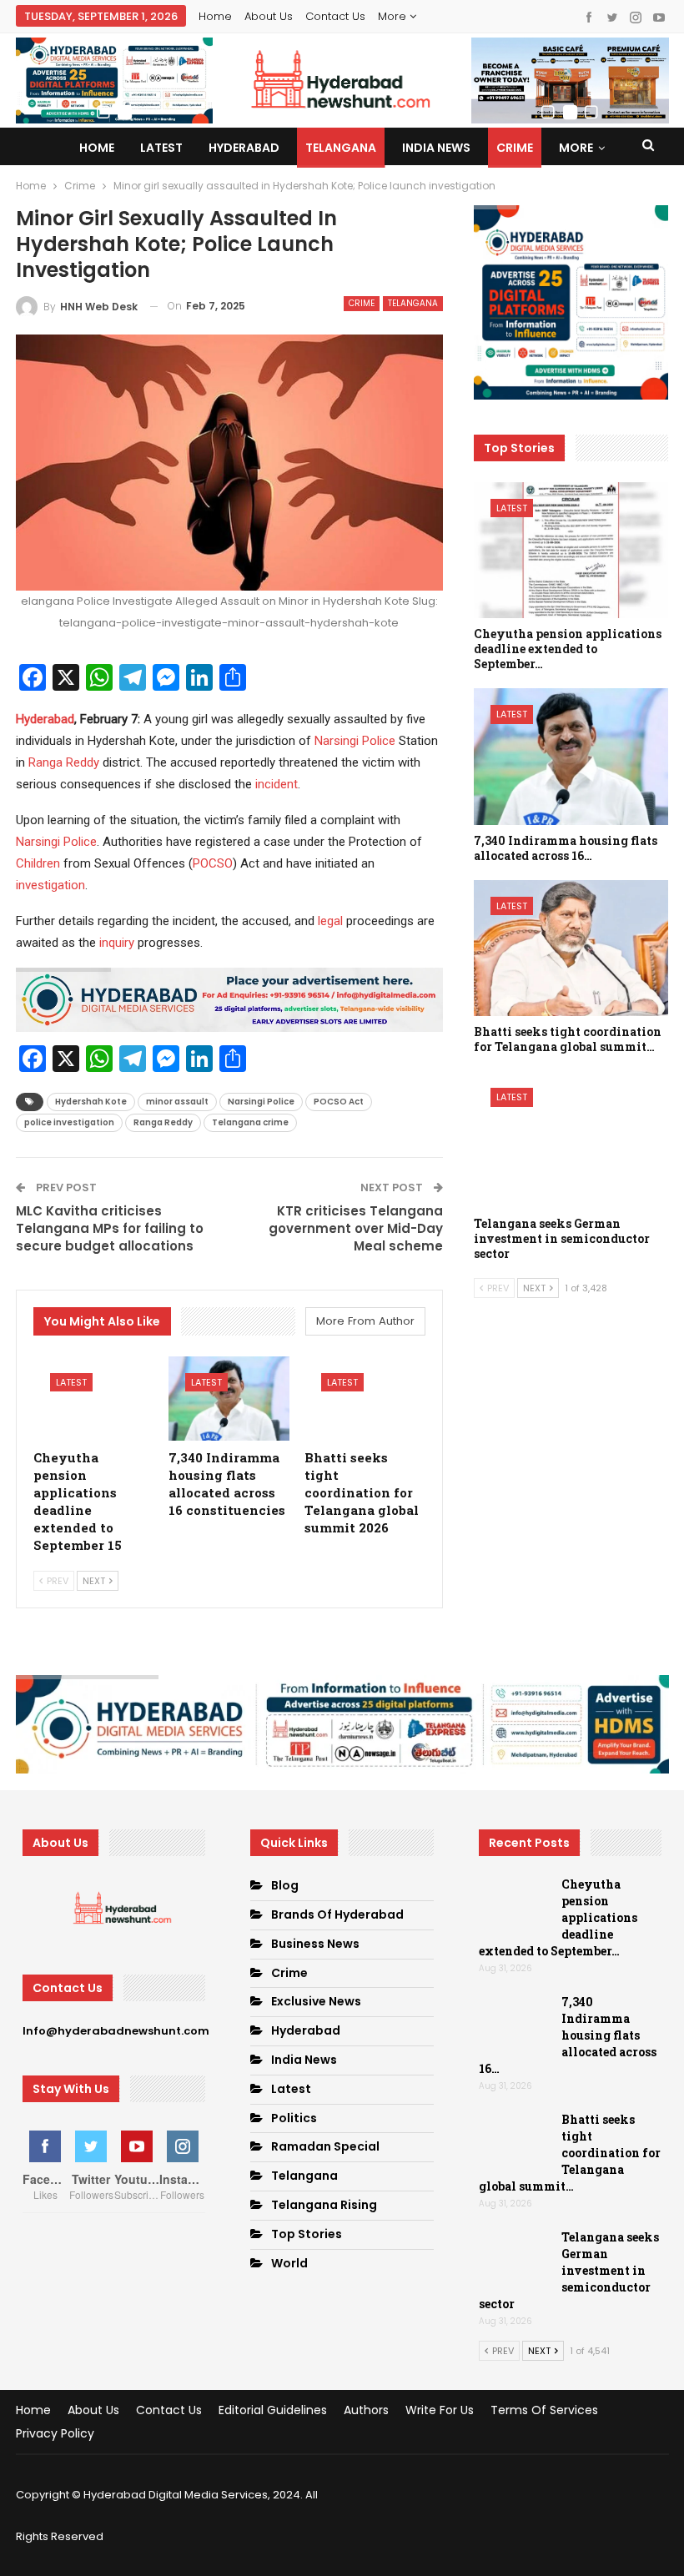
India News (436, 148)
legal (330, 921)
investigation (50, 885)
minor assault (177, 1102)
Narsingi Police (56, 842)
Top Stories (307, 2234)
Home (215, 16)
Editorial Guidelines (273, 2410)
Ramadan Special (325, 2146)
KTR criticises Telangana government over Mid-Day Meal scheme (356, 1228)
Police (379, 741)
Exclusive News (316, 2001)
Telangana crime (250, 1122)
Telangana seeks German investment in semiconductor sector (569, 2270)
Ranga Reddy (64, 762)
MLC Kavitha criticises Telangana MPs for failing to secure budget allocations (110, 1228)
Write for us (440, 2410)
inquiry (117, 943)
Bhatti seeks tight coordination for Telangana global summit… (570, 2153)
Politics (294, 2118)
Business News (315, 1944)
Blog (285, 1885)
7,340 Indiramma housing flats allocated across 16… (568, 2035)
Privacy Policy (55, 2433)
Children (38, 863)
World (289, 2263)
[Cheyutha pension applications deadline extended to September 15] (94, 1399)
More (394, 16)
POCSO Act (339, 1102)
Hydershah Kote (91, 1102)
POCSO (213, 863)
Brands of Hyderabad (337, 1914)
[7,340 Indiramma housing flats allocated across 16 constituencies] (229, 1399)
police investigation (69, 1122)
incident (277, 784)
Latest (161, 148)
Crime (515, 148)
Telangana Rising (324, 2205)
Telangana (341, 148)
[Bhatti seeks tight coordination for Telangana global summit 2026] (365, 1399)
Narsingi (337, 741)
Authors (366, 2410)
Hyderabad (244, 148)
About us (269, 16)
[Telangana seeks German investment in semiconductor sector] (571, 1140)
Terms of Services (544, 2410)
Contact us (335, 16)
